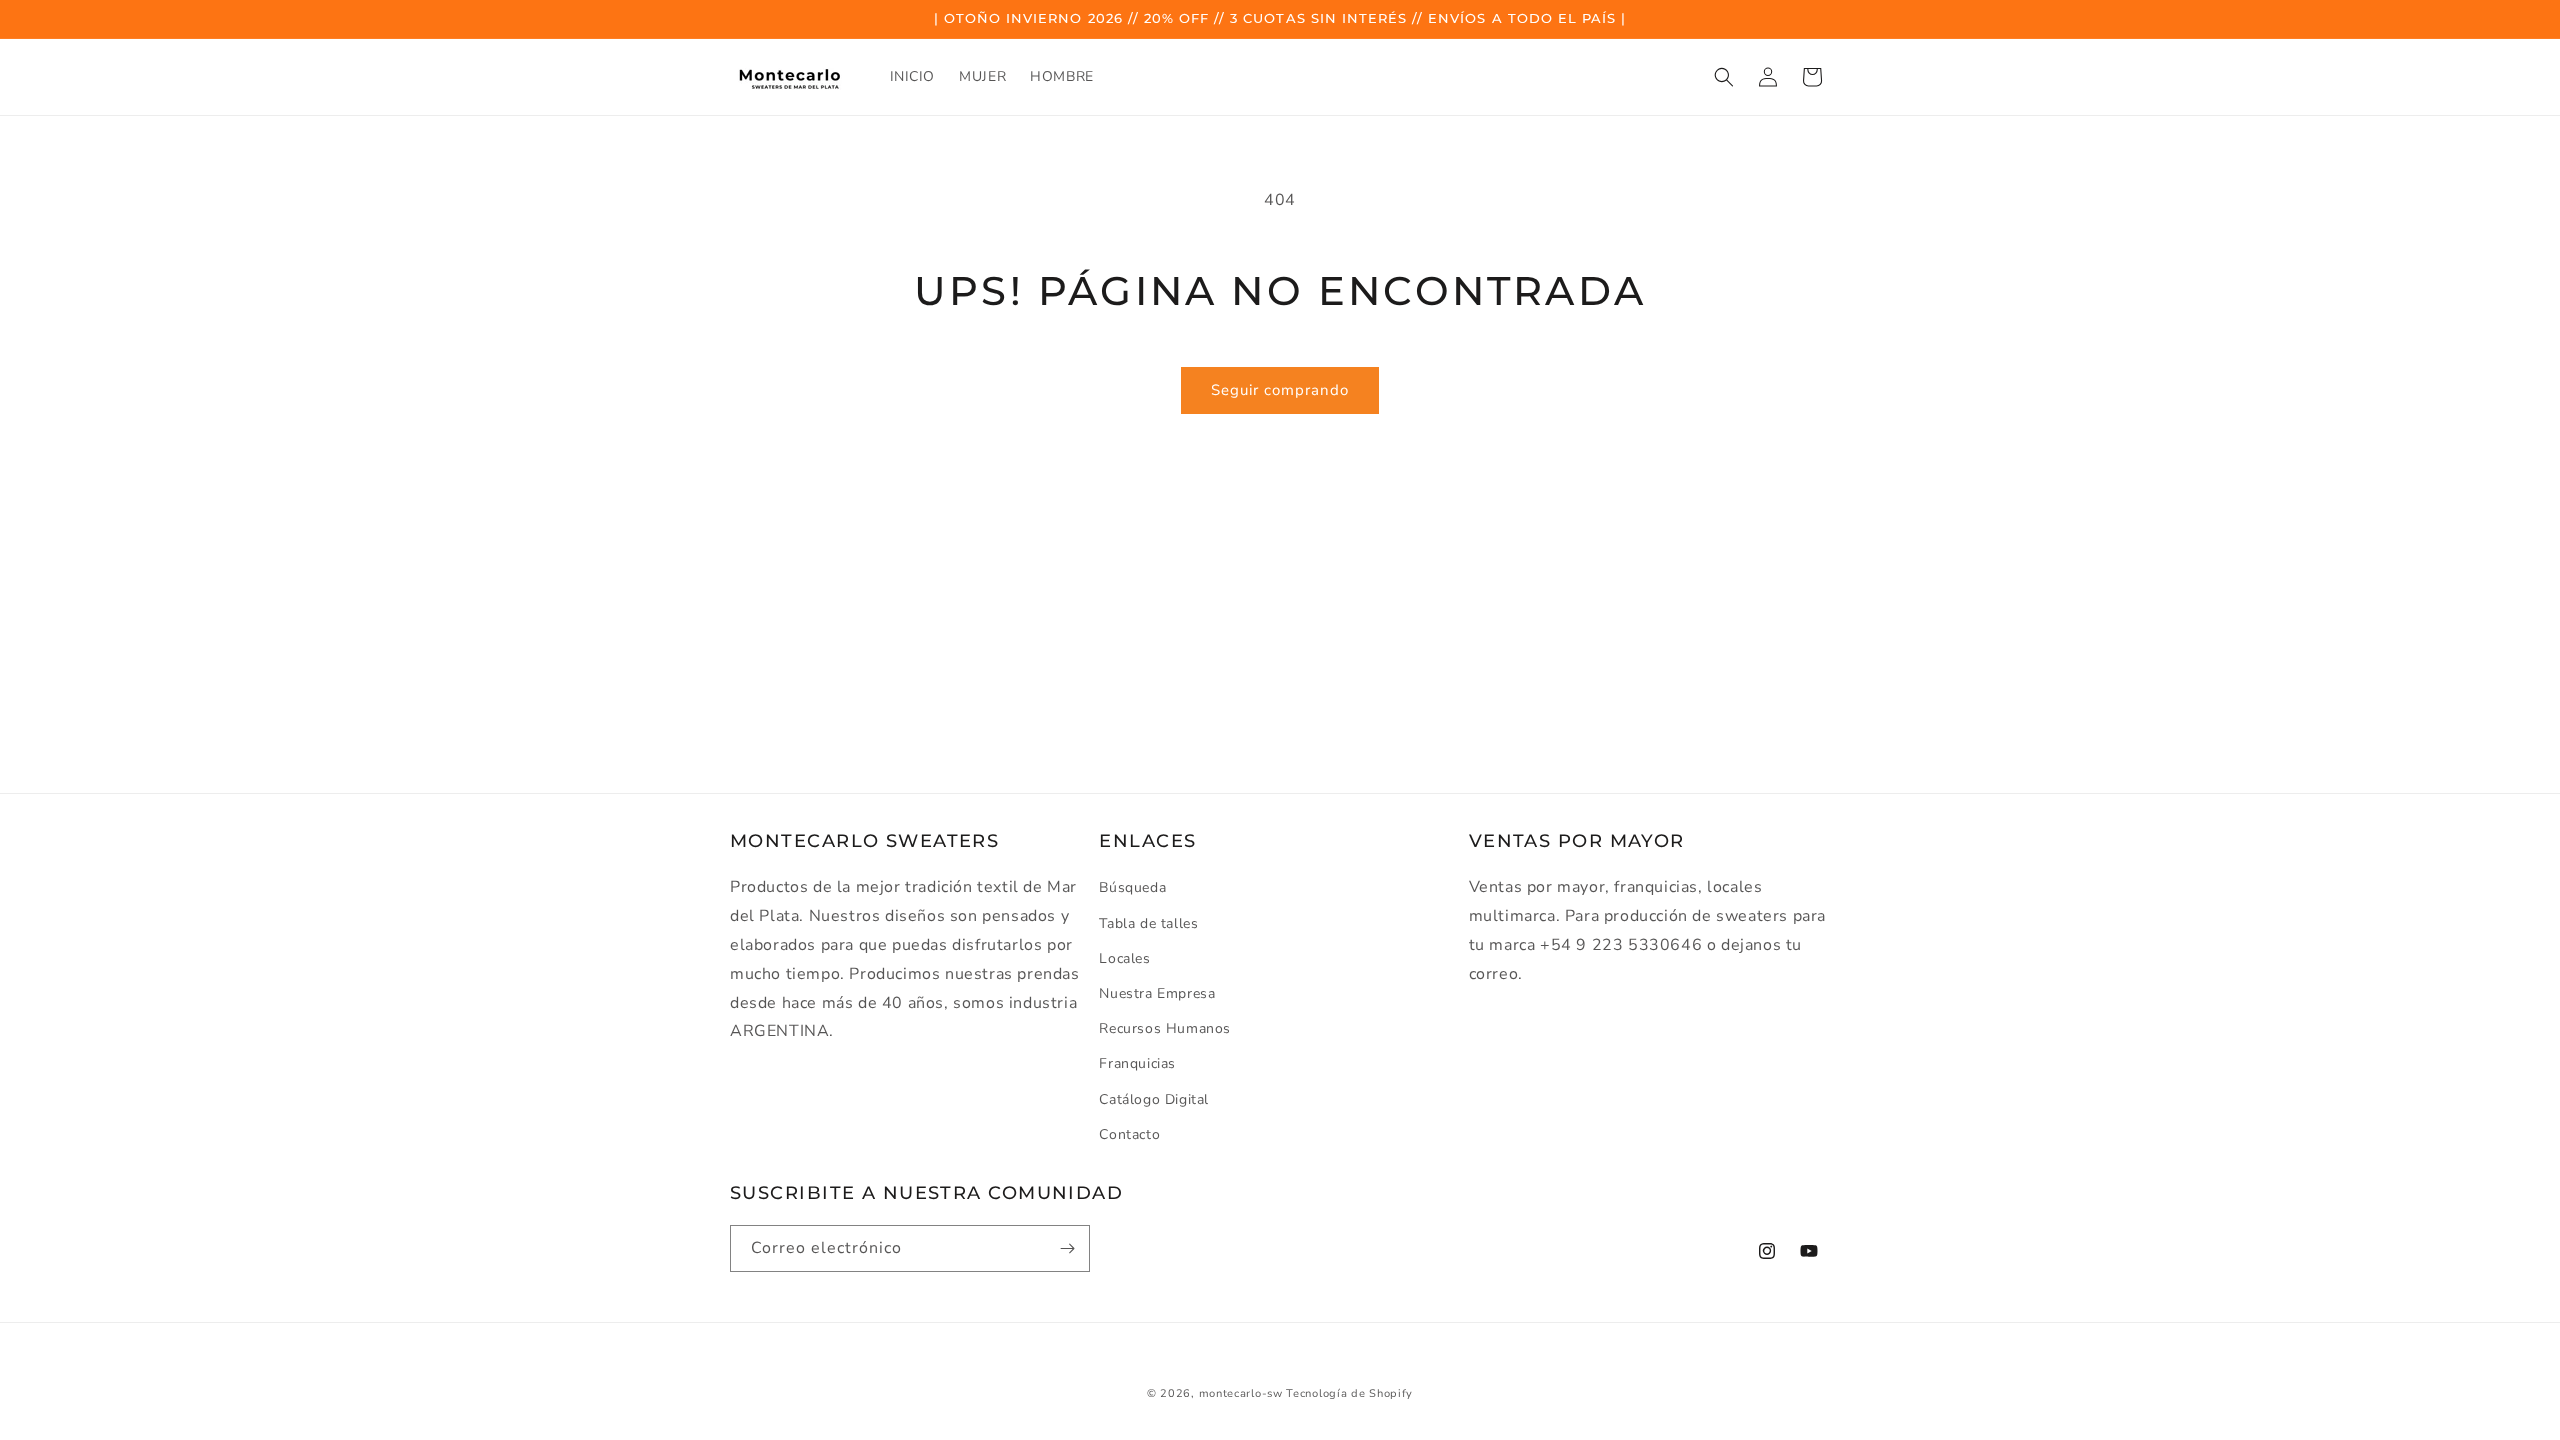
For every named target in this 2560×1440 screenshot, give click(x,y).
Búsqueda (1132, 887)
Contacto (1129, 1134)
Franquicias (1137, 1063)
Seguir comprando (1280, 390)
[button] (1724, 77)
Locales (1124, 958)
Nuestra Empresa (1157, 993)
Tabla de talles (1148, 923)
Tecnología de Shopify (1349, 1393)
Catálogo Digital (1154, 1099)
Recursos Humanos (1165, 1028)
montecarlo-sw (1241, 1393)
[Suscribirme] (1067, 1248)
